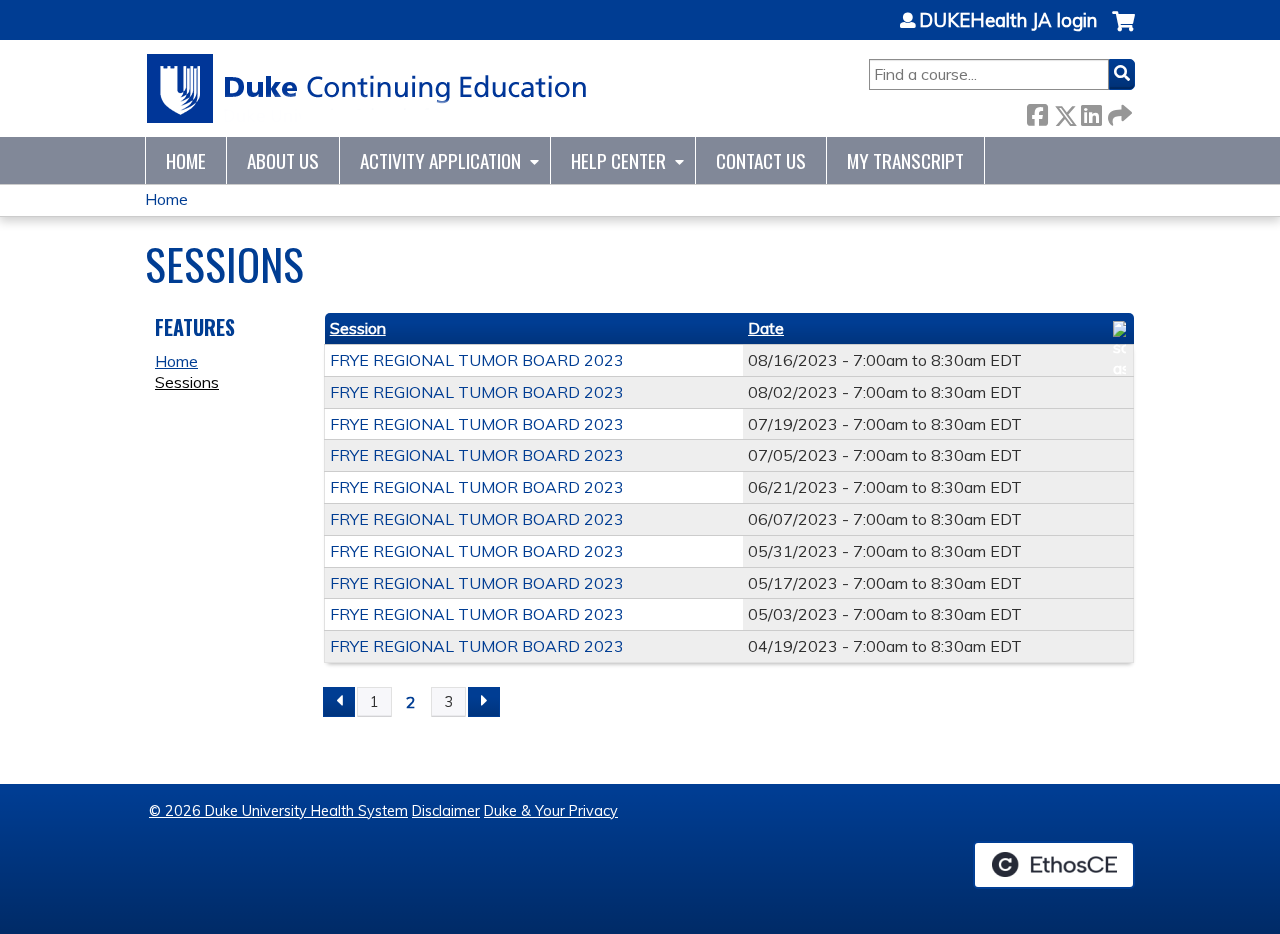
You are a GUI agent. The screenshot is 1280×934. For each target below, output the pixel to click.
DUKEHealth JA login (1008, 21)
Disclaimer (446, 811)
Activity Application (440, 160)
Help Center (618, 160)
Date (766, 328)
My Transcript (905, 160)
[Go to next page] (484, 702)
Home (186, 160)
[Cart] (1123, 31)
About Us (283, 160)
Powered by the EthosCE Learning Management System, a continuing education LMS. (1054, 865)
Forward (1118, 111)
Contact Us (761, 160)
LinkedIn (1091, 111)
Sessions (187, 382)
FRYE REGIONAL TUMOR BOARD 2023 (477, 360)
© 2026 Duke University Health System (278, 811)
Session (358, 328)
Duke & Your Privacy (551, 811)
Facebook (1037, 111)
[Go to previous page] (339, 702)
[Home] (367, 88)
